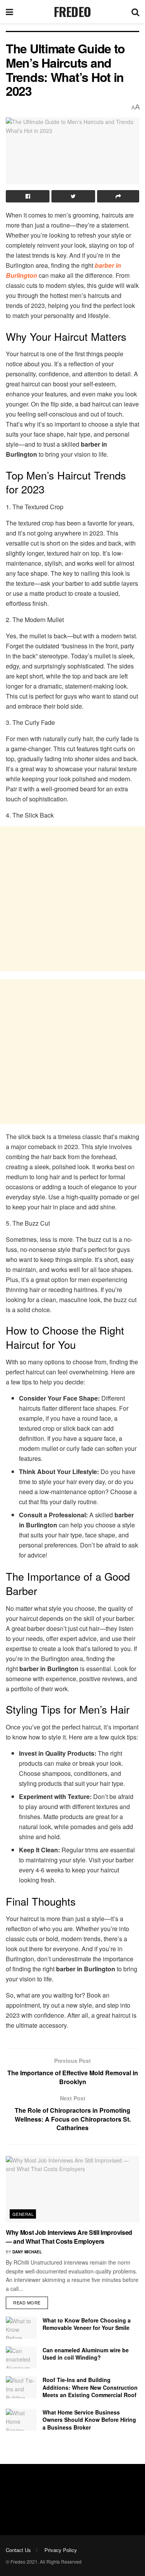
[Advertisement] (72, 899)
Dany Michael (27, 2252)
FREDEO (72, 12)
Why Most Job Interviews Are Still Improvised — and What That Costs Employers (69, 2237)
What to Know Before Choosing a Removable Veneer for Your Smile (87, 2324)
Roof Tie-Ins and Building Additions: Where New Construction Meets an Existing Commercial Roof (90, 2387)
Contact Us (18, 2550)
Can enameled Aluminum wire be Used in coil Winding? (86, 2354)
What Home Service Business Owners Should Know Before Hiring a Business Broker (89, 2420)
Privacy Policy (61, 2550)
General (23, 2214)
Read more (27, 2302)
